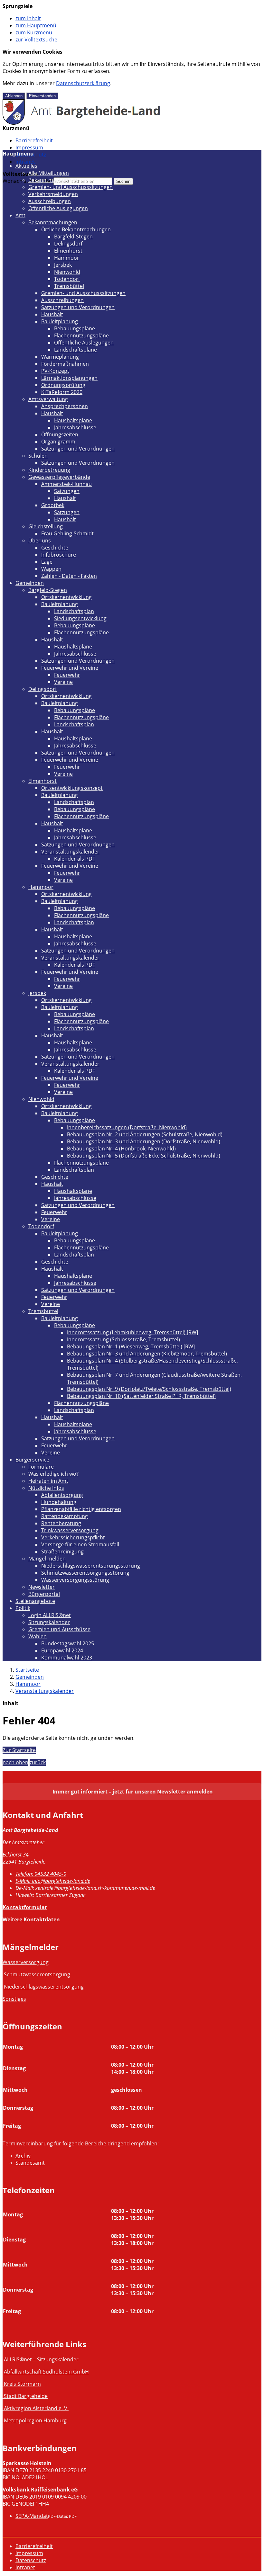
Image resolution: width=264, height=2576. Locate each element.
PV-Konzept (55, 371)
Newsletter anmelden (185, 1792)
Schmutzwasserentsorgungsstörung (85, 1573)
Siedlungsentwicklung (80, 618)
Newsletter (42, 1587)
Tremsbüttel (69, 286)
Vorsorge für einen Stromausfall (80, 1544)
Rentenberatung (61, 1523)
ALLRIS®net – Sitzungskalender (41, 2359)
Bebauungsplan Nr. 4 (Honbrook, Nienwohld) (121, 1149)
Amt (20, 215)
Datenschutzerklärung (83, 83)
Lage (47, 562)
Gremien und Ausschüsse (59, 1629)
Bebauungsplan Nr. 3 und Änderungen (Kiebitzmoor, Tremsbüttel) (147, 1354)
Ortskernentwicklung (66, 597)
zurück (38, 1762)
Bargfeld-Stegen (73, 237)
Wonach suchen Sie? (27, 181)
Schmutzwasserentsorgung (37, 1974)
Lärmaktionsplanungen (69, 378)
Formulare (41, 1467)
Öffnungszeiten (60, 434)
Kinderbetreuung (49, 470)
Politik (23, 1608)
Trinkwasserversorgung (70, 1530)
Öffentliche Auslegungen (58, 208)
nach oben (15, 1762)
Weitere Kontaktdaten (31, 1919)
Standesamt (30, 2163)
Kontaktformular (25, 1907)
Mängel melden (47, 1559)
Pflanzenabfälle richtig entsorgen (81, 1509)
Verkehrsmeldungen (53, 194)
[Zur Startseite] (82, 123)
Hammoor (67, 258)
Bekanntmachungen (53, 180)
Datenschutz (31, 2560)
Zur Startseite (19, 1750)
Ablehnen (14, 96)
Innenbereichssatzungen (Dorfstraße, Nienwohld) (127, 1127)
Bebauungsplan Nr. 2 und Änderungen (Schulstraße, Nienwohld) (145, 1134)
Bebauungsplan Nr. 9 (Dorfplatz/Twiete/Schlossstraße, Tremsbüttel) (149, 1389)
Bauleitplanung (60, 321)
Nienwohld (67, 272)
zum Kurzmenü (34, 32)
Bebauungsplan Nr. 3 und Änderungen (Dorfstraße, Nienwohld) (144, 1141)
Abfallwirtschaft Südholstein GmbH (46, 2372)
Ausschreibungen (50, 201)
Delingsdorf (68, 244)
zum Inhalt (28, 18)
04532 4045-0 (41, 1874)
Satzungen (67, 491)
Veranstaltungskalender (70, 852)
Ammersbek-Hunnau (66, 484)
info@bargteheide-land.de (53, 1881)
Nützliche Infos (46, 1488)
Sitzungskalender (49, 1622)
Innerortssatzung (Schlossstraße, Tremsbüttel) (123, 1339)
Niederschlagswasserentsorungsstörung (91, 1566)
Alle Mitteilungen (49, 173)
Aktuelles (26, 166)
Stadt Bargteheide (26, 2396)
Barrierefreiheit (34, 140)
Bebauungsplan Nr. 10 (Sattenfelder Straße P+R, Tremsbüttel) (141, 1396)
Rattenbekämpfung (65, 1516)
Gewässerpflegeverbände (59, 477)
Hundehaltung (59, 1502)
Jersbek (63, 265)
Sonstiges (14, 1999)
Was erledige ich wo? (53, 1474)
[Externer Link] (3, 2384)
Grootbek (53, 505)
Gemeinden (30, 583)
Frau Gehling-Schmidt (67, 533)
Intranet (25, 162)
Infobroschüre (59, 555)
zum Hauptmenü (36, 25)
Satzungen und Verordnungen (78, 307)
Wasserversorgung (26, 1962)
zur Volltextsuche (36, 40)
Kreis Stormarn (22, 2384)
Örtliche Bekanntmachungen (76, 229)
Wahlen (38, 1636)
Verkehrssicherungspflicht (73, 1537)
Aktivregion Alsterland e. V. (36, 2408)
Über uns (40, 541)
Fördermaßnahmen (65, 364)
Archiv (23, 2156)
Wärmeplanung (60, 357)
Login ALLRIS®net (50, 1615)
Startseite (27, 1670)
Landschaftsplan (74, 611)
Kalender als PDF (75, 859)
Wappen (51, 569)
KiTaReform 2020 (62, 392)
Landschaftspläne (75, 350)
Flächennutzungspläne (81, 335)
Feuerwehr (67, 675)
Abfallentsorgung (62, 1495)
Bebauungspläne (75, 328)
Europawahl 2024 (62, 1650)
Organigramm (58, 442)
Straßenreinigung (62, 1552)
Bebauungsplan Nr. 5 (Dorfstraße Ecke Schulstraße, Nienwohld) (144, 1156)
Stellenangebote (35, 1601)
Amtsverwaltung (48, 399)
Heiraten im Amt (48, 1481)
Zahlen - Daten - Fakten (69, 576)
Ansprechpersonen (65, 406)
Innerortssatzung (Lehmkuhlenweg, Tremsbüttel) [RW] (132, 1332)
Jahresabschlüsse (75, 427)
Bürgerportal (44, 1594)
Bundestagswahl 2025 (68, 1643)
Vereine (63, 682)
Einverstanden (42, 96)
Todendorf (67, 279)
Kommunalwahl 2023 (67, 1658)
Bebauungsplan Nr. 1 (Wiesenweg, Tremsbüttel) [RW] (131, 1346)
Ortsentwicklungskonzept (72, 788)
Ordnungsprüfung (63, 385)
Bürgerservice (32, 1460)
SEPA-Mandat (32, 2516)
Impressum (29, 148)
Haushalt (52, 314)
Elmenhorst (68, 251)
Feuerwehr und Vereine (70, 668)
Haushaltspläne (73, 420)
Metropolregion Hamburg (35, 2420)
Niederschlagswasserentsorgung (44, 1987)
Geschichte (55, 548)
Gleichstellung (46, 526)
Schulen (38, 456)
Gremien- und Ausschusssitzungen (71, 187)
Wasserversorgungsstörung (75, 1580)
